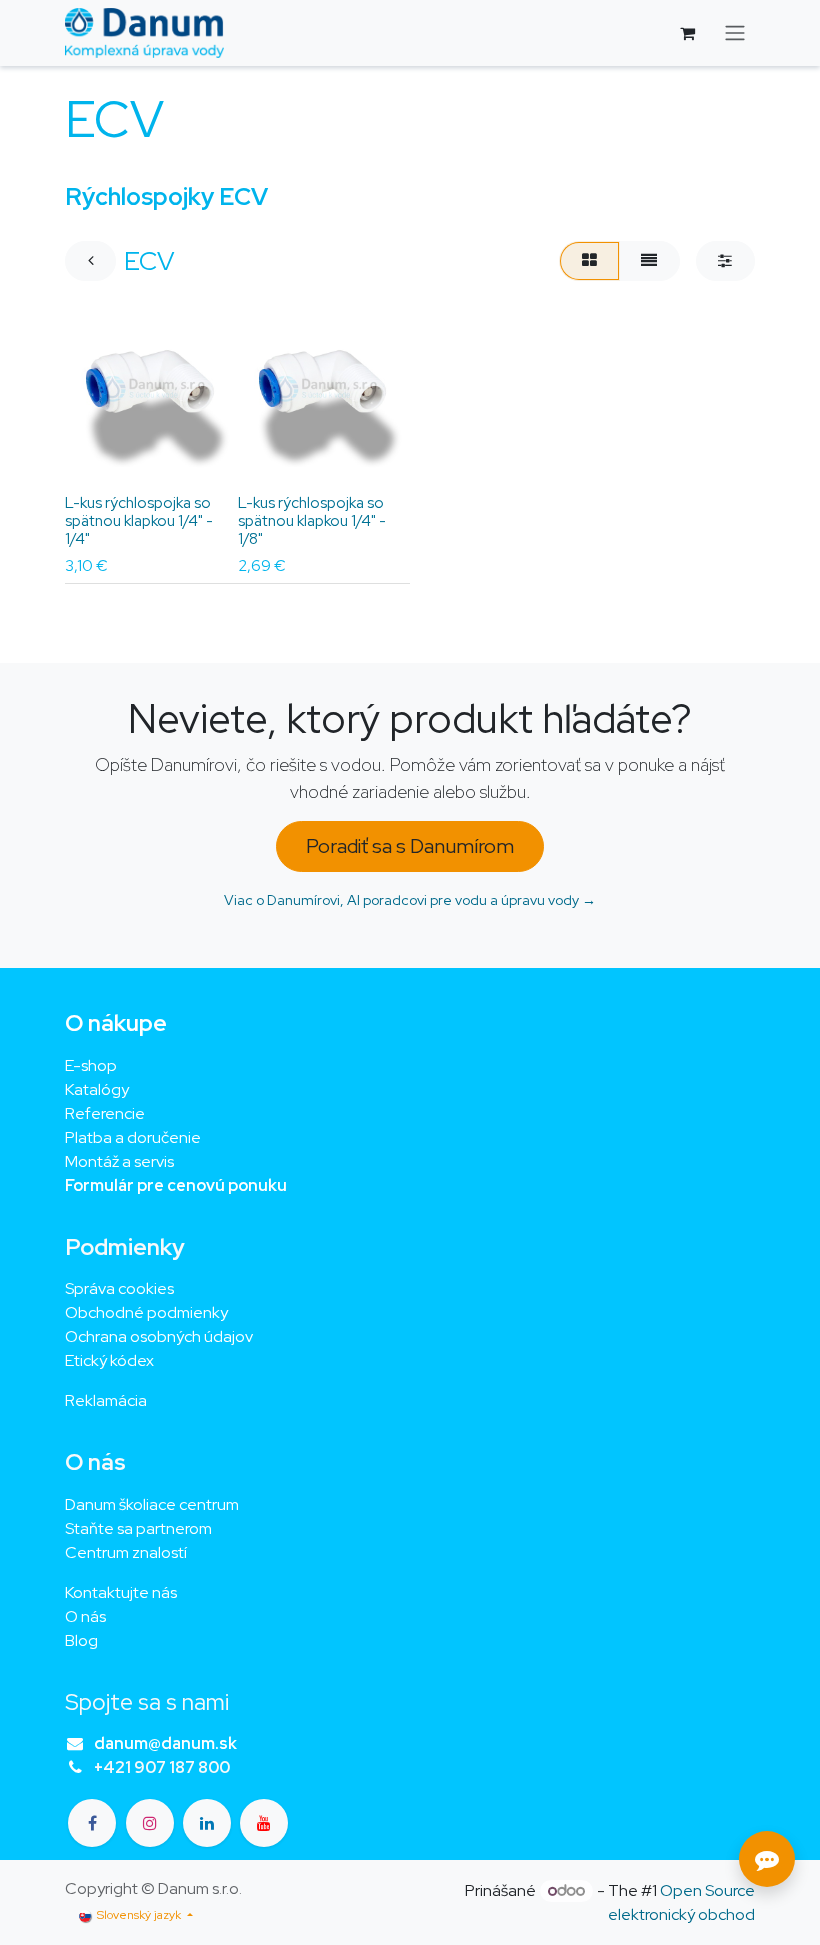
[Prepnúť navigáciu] (735, 33)
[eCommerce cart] (687, 33)
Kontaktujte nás (121, 1592)
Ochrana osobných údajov (159, 1336)
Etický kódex (111, 1360)
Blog (81, 1640)
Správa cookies (119, 1288)
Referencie (105, 1113)
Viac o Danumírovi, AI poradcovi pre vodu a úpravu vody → (410, 900)
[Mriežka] (589, 261)
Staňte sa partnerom (138, 1528)
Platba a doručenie (133, 1137)
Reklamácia (106, 1400)
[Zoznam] (649, 261)
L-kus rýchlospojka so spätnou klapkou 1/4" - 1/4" (139, 521)
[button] (96, 458)
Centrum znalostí (126, 1552)
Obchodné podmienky (146, 1312)
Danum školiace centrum (152, 1504)
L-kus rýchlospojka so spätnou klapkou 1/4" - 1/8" (312, 521)
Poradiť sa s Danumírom (410, 846)
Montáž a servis (119, 1161)
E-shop (91, 1065)
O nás (85, 1616)
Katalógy (97, 1089)
